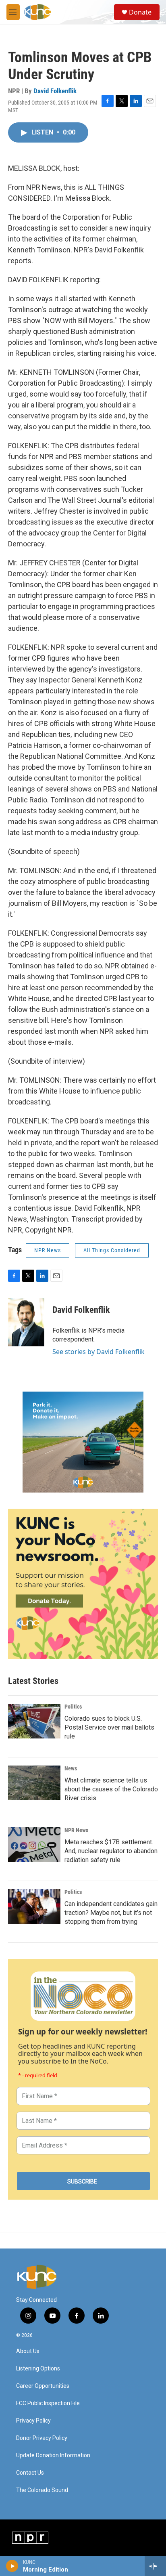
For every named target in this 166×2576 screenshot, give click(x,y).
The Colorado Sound (42, 2490)
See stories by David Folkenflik (99, 1352)
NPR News (48, 1250)
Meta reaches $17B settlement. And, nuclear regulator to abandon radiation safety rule (111, 1851)
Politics (73, 1707)
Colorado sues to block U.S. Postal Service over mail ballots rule (109, 1727)
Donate (140, 12)
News (71, 1768)
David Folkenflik (55, 91)
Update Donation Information (53, 2455)
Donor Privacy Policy (42, 2438)
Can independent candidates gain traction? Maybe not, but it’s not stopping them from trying (111, 1913)
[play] (12, 2566)
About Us (28, 2351)
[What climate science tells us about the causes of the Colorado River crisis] (34, 1783)
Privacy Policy (33, 2421)
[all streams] (155, 2566)
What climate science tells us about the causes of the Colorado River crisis (111, 1789)
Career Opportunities (43, 2386)
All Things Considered (112, 1250)
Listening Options (38, 2369)
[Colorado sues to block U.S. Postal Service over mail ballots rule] (34, 1721)
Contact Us (30, 2473)
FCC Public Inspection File (48, 2403)
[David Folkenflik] (26, 1322)
